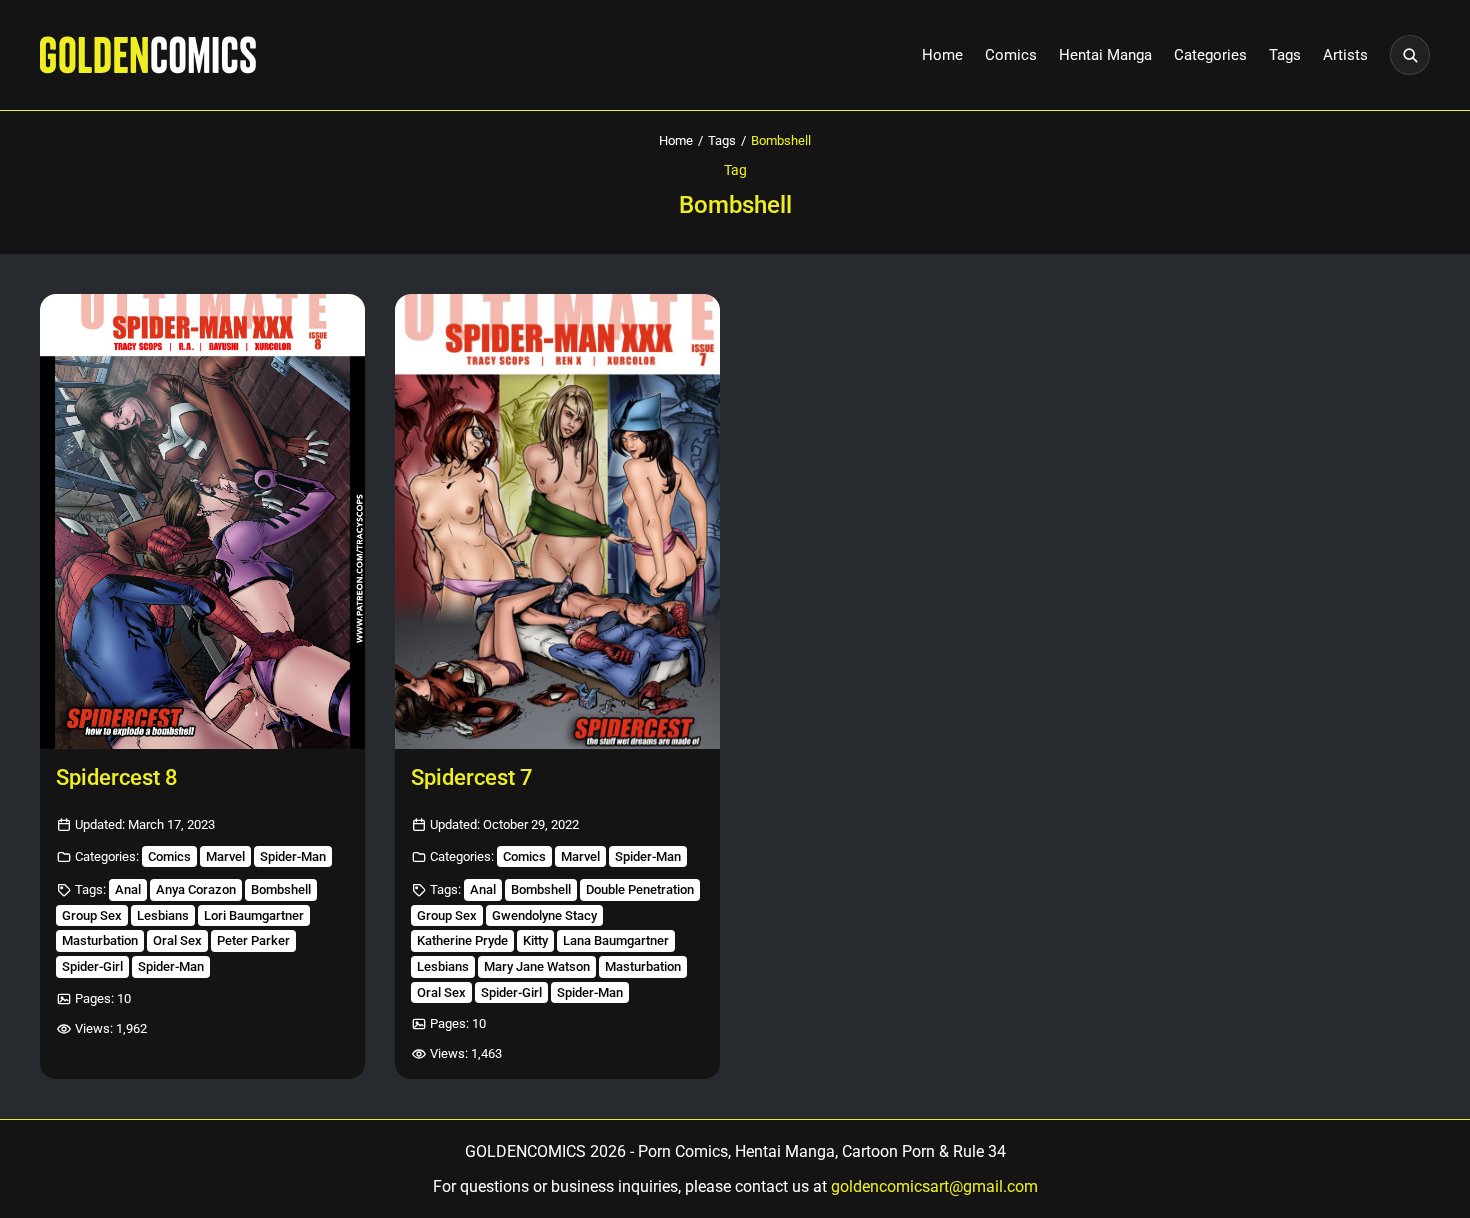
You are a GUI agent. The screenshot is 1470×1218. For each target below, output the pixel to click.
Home (942, 55)
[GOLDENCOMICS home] (148, 55)
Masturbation (100, 940)
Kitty (535, 940)
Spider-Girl (92, 966)
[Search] (1410, 55)
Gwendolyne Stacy (544, 915)
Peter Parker (253, 940)
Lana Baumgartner (616, 940)
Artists (1345, 55)
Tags (1285, 55)
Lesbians (163, 915)
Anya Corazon (196, 889)
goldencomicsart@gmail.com (934, 1186)
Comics (1011, 55)
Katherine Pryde (462, 940)
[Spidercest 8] (202, 521)
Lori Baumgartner (254, 915)
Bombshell (281, 889)
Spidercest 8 (117, 777)
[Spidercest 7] (557, 521)
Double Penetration (640, 889)
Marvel (225, 856)
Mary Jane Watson (537, 966)
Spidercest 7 (472, 777)
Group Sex (92, 915)
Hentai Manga (1105, 55)
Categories (1210, 55)
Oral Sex (177, 940)
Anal (128, 889)
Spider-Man (293, 856)
